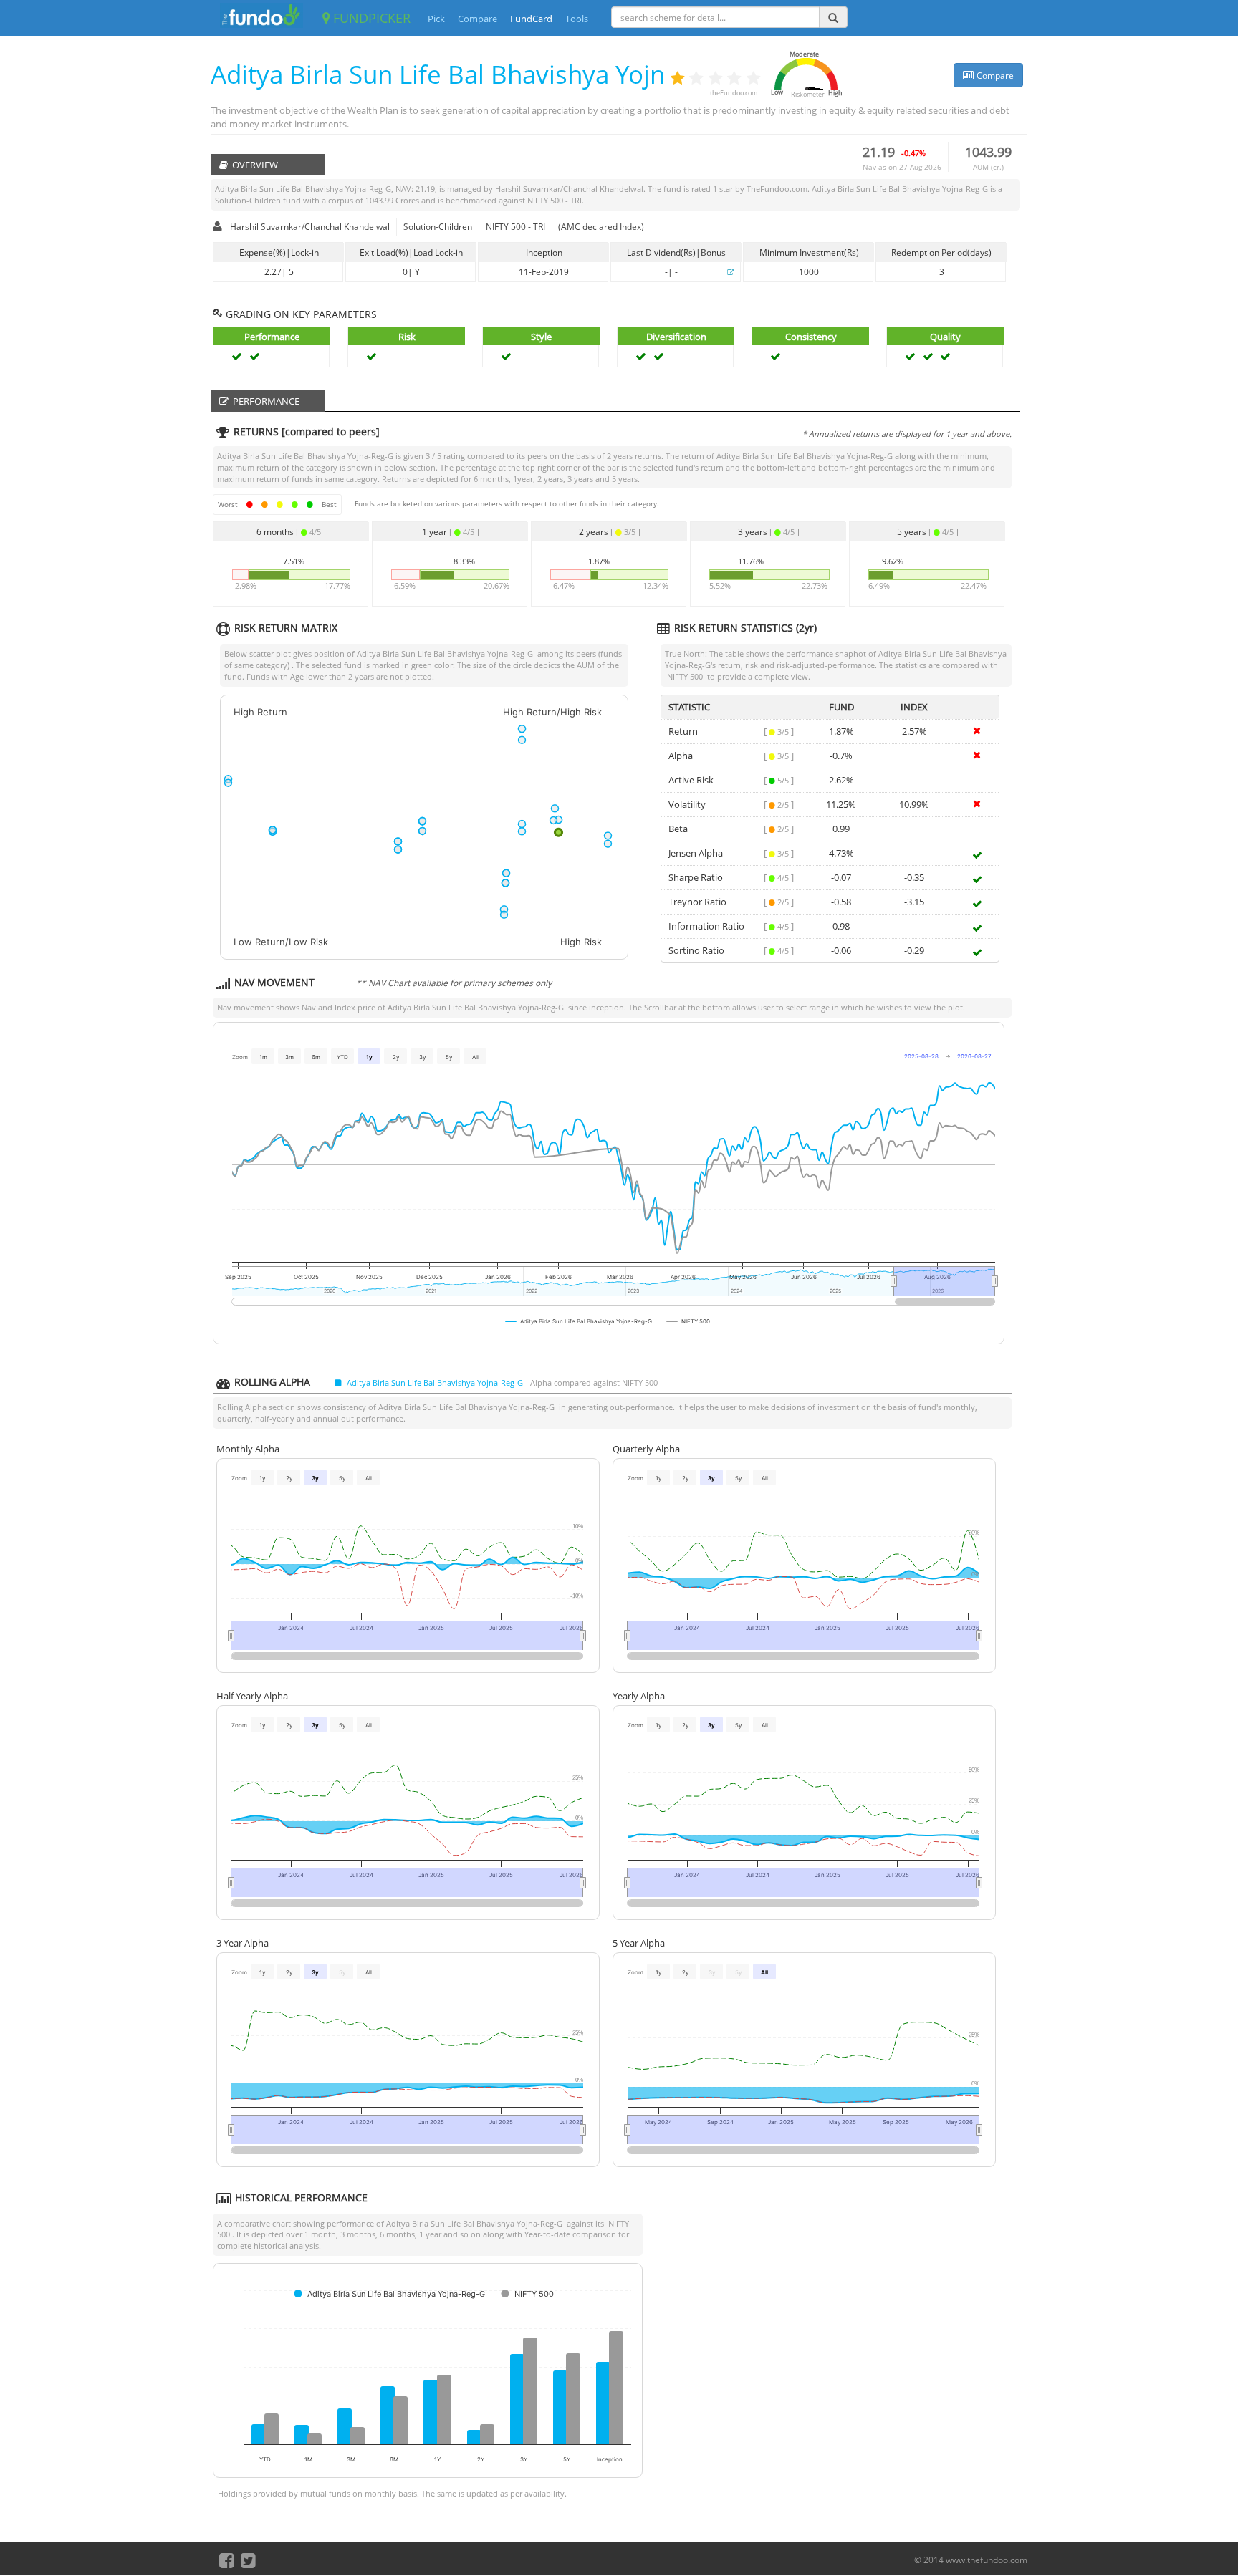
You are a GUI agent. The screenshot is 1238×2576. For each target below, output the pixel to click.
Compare (478, 19)
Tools (577, 19)
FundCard (531, 19)
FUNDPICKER (370, 18)
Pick (436, 19)
